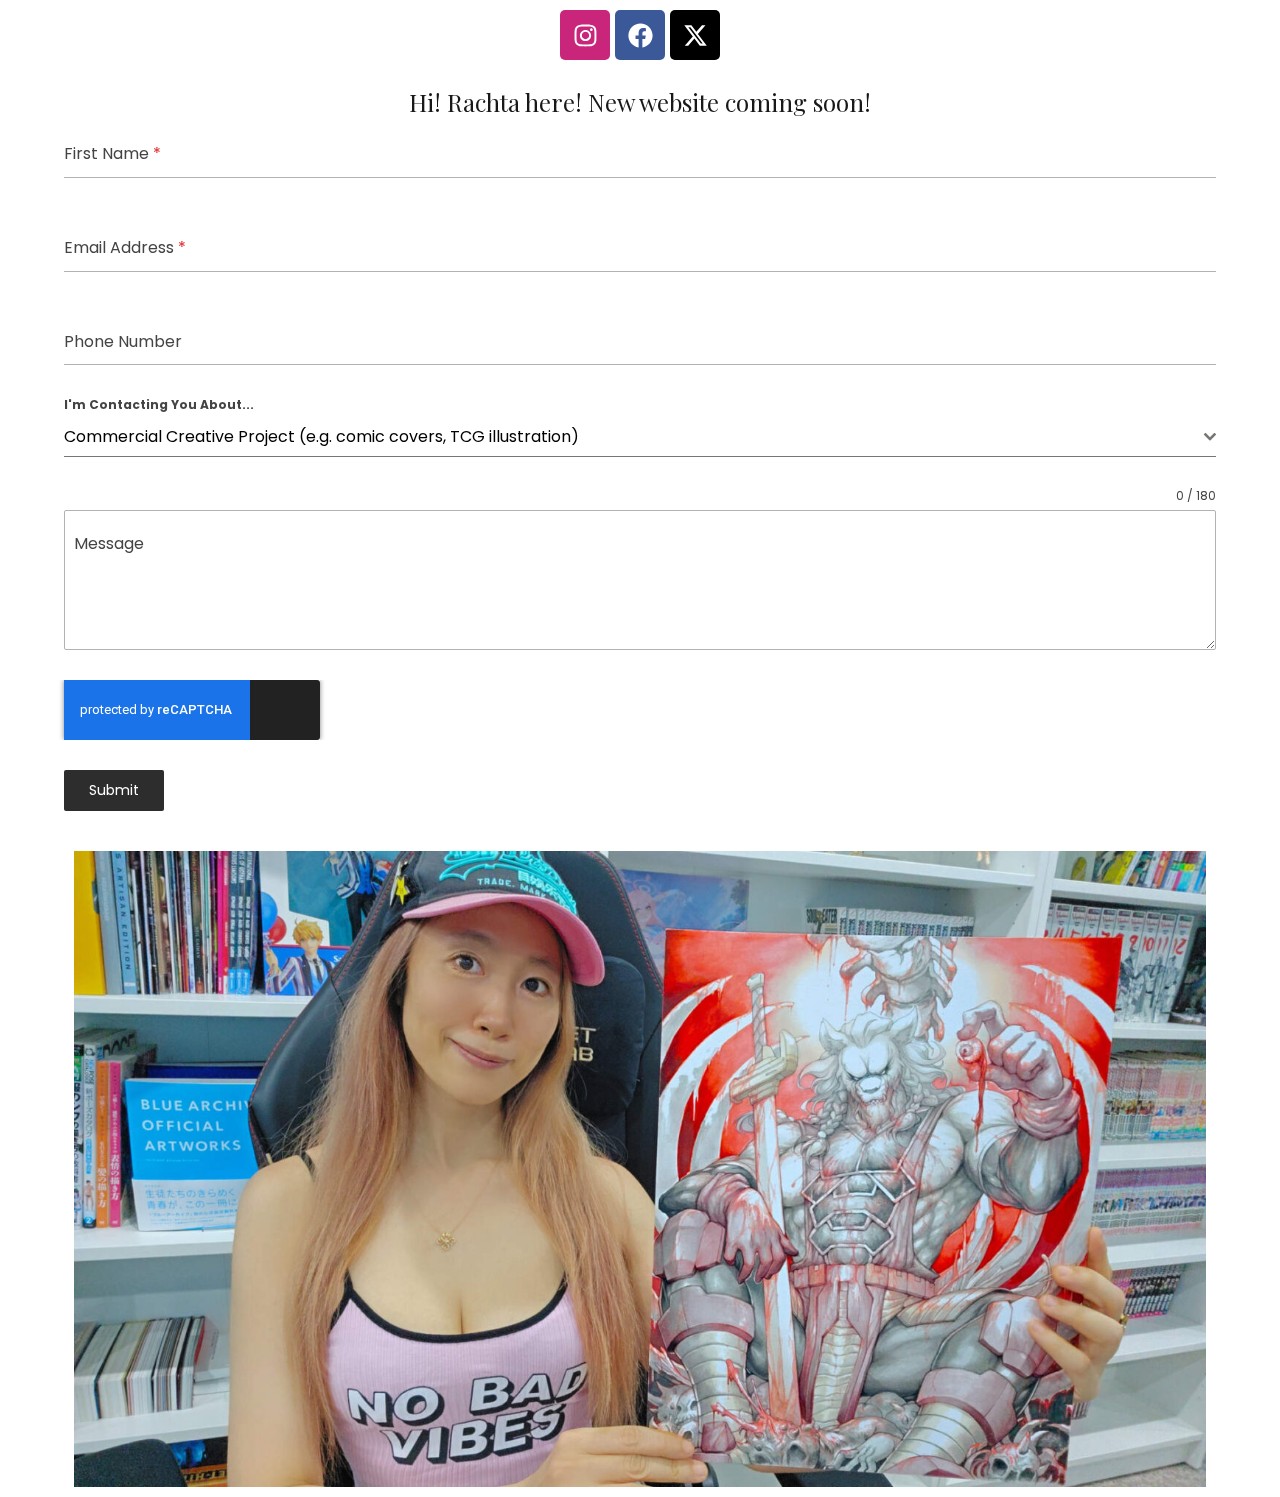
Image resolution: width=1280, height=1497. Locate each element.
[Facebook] (640, 35)
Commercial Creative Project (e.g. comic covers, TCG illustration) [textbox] (321, 436)
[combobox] (640, 437)
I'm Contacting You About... (159, 404)
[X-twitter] (695, 35)
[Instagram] (585, 35)
